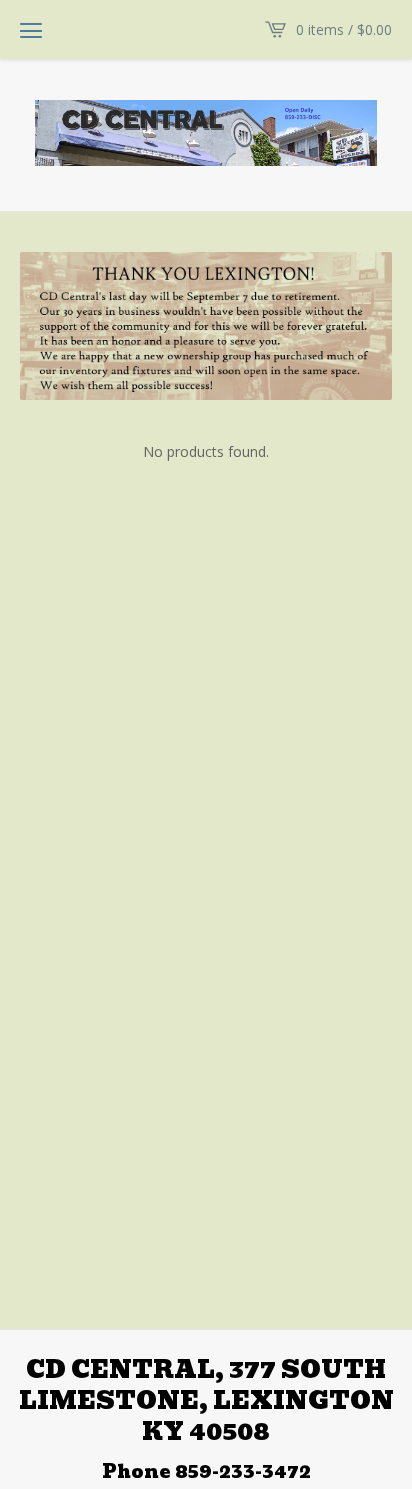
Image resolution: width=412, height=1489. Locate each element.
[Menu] (31, 30)
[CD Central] (206, 133)
